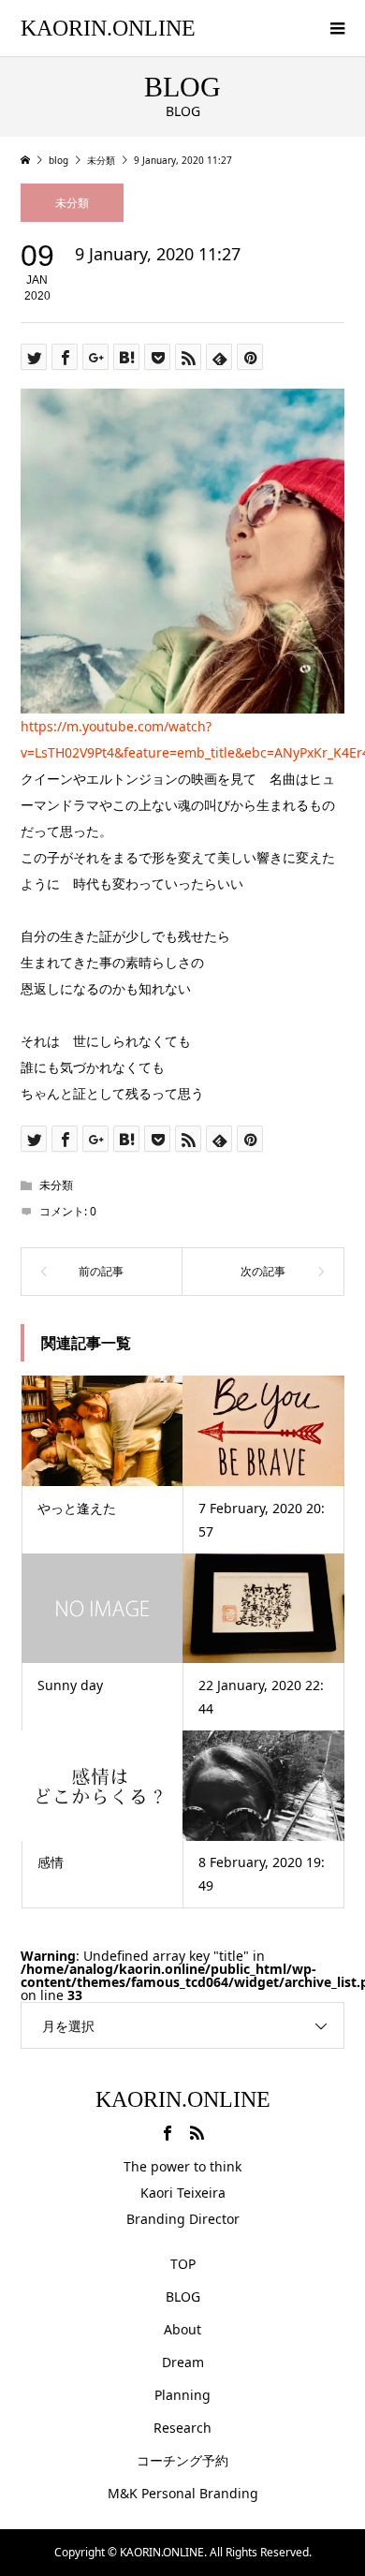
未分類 (72, 203)
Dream (183, 2362)
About (182, 2329)
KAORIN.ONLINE (108, 28)
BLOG (183, 2296)
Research (182, 2428)
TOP (183, 2264)
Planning (182, 2395)
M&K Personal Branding (183, 2493)
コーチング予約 (182, 2460)
